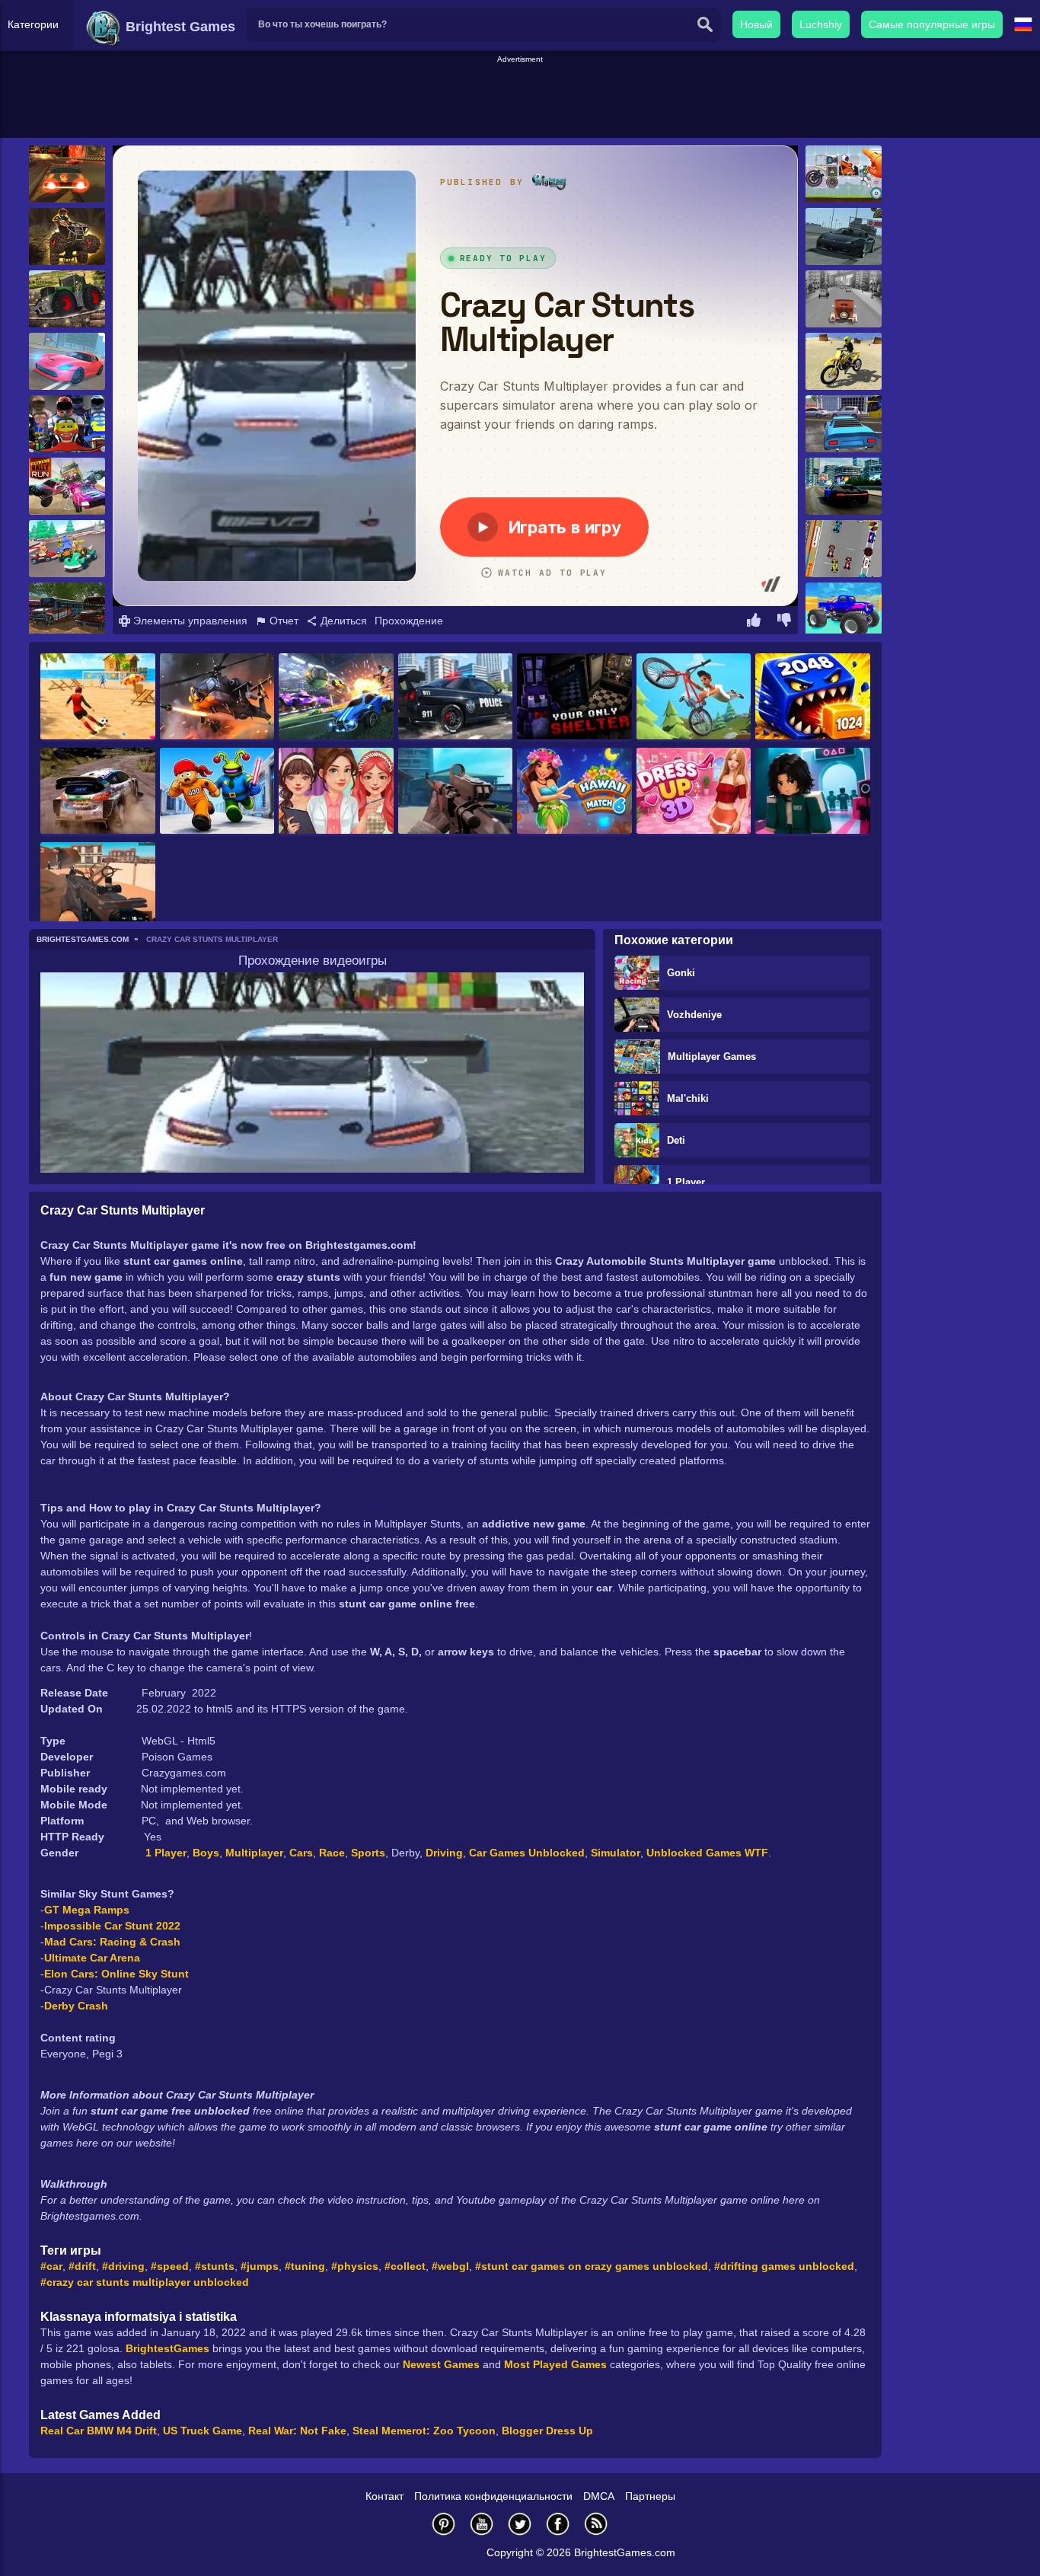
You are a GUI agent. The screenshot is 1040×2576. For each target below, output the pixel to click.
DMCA (599, 2496)
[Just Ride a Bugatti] (844, 486)
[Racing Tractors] (67, 299)
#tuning (305, 2266)
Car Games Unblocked (527, 1853)
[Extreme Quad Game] (67, 236)
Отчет (282, 621)
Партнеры (650, 2496)
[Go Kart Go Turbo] (67, 549)
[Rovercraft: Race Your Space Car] (844, 174)
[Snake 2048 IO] (813, 697)
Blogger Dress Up (547, 2431)
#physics (355, 2266)
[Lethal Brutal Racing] (67, 174)
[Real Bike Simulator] (844, 361)
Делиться (342, 621)
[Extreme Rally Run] (67, 486)
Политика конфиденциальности (493, 2496)
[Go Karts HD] (67, 424)
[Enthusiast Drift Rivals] (67, 361)
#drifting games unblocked (784, 2266)
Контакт (384, 2496)
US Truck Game (203, 2431)
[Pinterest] (444, 2524)
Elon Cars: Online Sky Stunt (116, 1974)
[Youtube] (482, 2524)
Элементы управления (189, 621)
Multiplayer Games (712, 1057)
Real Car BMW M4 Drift (99, 2431)
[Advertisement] (520, 100)
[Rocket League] (336, 697)
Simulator (616, 1853)
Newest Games (441, 2364)
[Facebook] (558, 2524)
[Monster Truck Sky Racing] (844, 611)
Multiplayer (254, 1853)
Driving (444, 1853)
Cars (301, 1853)
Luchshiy (821, 24)
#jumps (260, 2266)
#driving (123, 2266)
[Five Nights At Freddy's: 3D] (574, 697)
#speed (170, 2266)
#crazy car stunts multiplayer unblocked (145, 2282)
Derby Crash (76, 2006)
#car (51, 2266)
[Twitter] (520, 2524)
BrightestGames (167, 2348)
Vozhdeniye (694, 1015)
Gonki (681, 973)
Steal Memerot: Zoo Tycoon (424, 2431)
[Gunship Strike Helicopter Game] (217, 697)
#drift (82, 2266)
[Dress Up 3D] (694, 792)
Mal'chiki (688, 1098)
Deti (676, 1140)
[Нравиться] (754, 622)
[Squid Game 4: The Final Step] (813, 792)
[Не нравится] (784, 622)
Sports (368, 1853)
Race (332, 1853)
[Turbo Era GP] (844, 549)
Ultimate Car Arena (92, 1958)
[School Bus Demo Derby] (67, 611)
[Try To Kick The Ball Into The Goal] (98, 697)
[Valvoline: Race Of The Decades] (844, 299)
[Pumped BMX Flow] (694, 697)
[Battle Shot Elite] (456, 792)
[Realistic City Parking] (844, 424)
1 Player (686, 1182)
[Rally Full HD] (98, 792)
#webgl (450, 2266)
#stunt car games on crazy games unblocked (592, 2266)
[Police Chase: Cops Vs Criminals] (456, 697)
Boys (206, 1853)
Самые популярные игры (932, 24)
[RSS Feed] (596, 2524)
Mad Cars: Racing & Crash (112, 1942)
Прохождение (409, 621)
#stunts (215, 2266)
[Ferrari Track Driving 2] (844, 236)
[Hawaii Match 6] (574, 792)
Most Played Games (555, 2364)
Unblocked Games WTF (707, 1853)
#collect (405, 2266)
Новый (756, 24)
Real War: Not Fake (297, 2431)
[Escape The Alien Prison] (217, 792)
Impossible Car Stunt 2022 (112, 1926)
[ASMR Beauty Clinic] (336, 792)
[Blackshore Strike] (98, 886)
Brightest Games (179, 27)
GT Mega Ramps (87, 1910)
